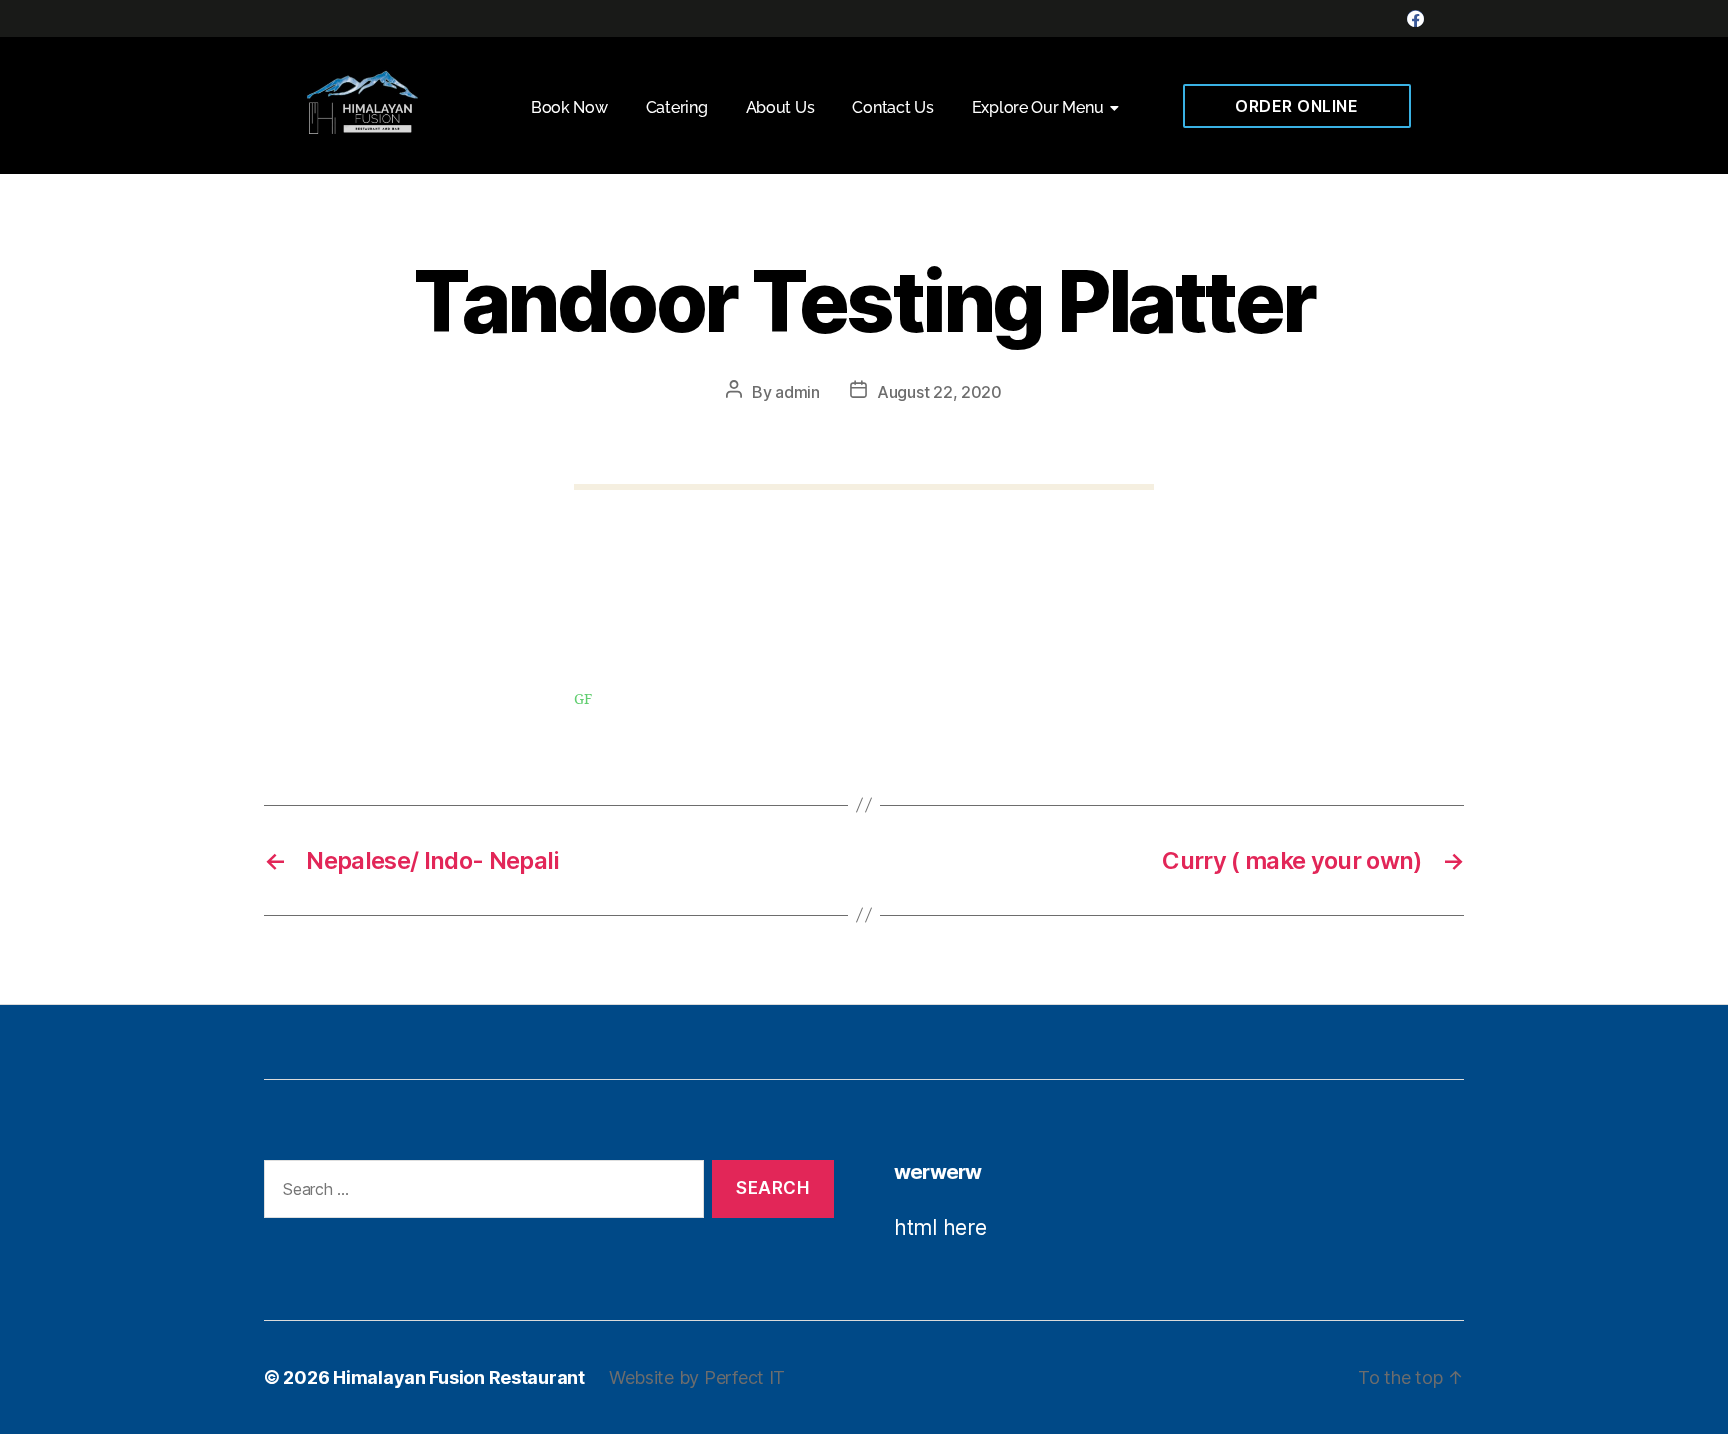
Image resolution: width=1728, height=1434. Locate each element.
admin (797, 392)
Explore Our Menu (1038, 107)
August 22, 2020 (939, 392)
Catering (677, 107)
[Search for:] (480, 1193)
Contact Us (892, 107)
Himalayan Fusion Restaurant (459, 1377)
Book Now (569, 107)
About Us (780, 107)
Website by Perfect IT (697, 1377)
